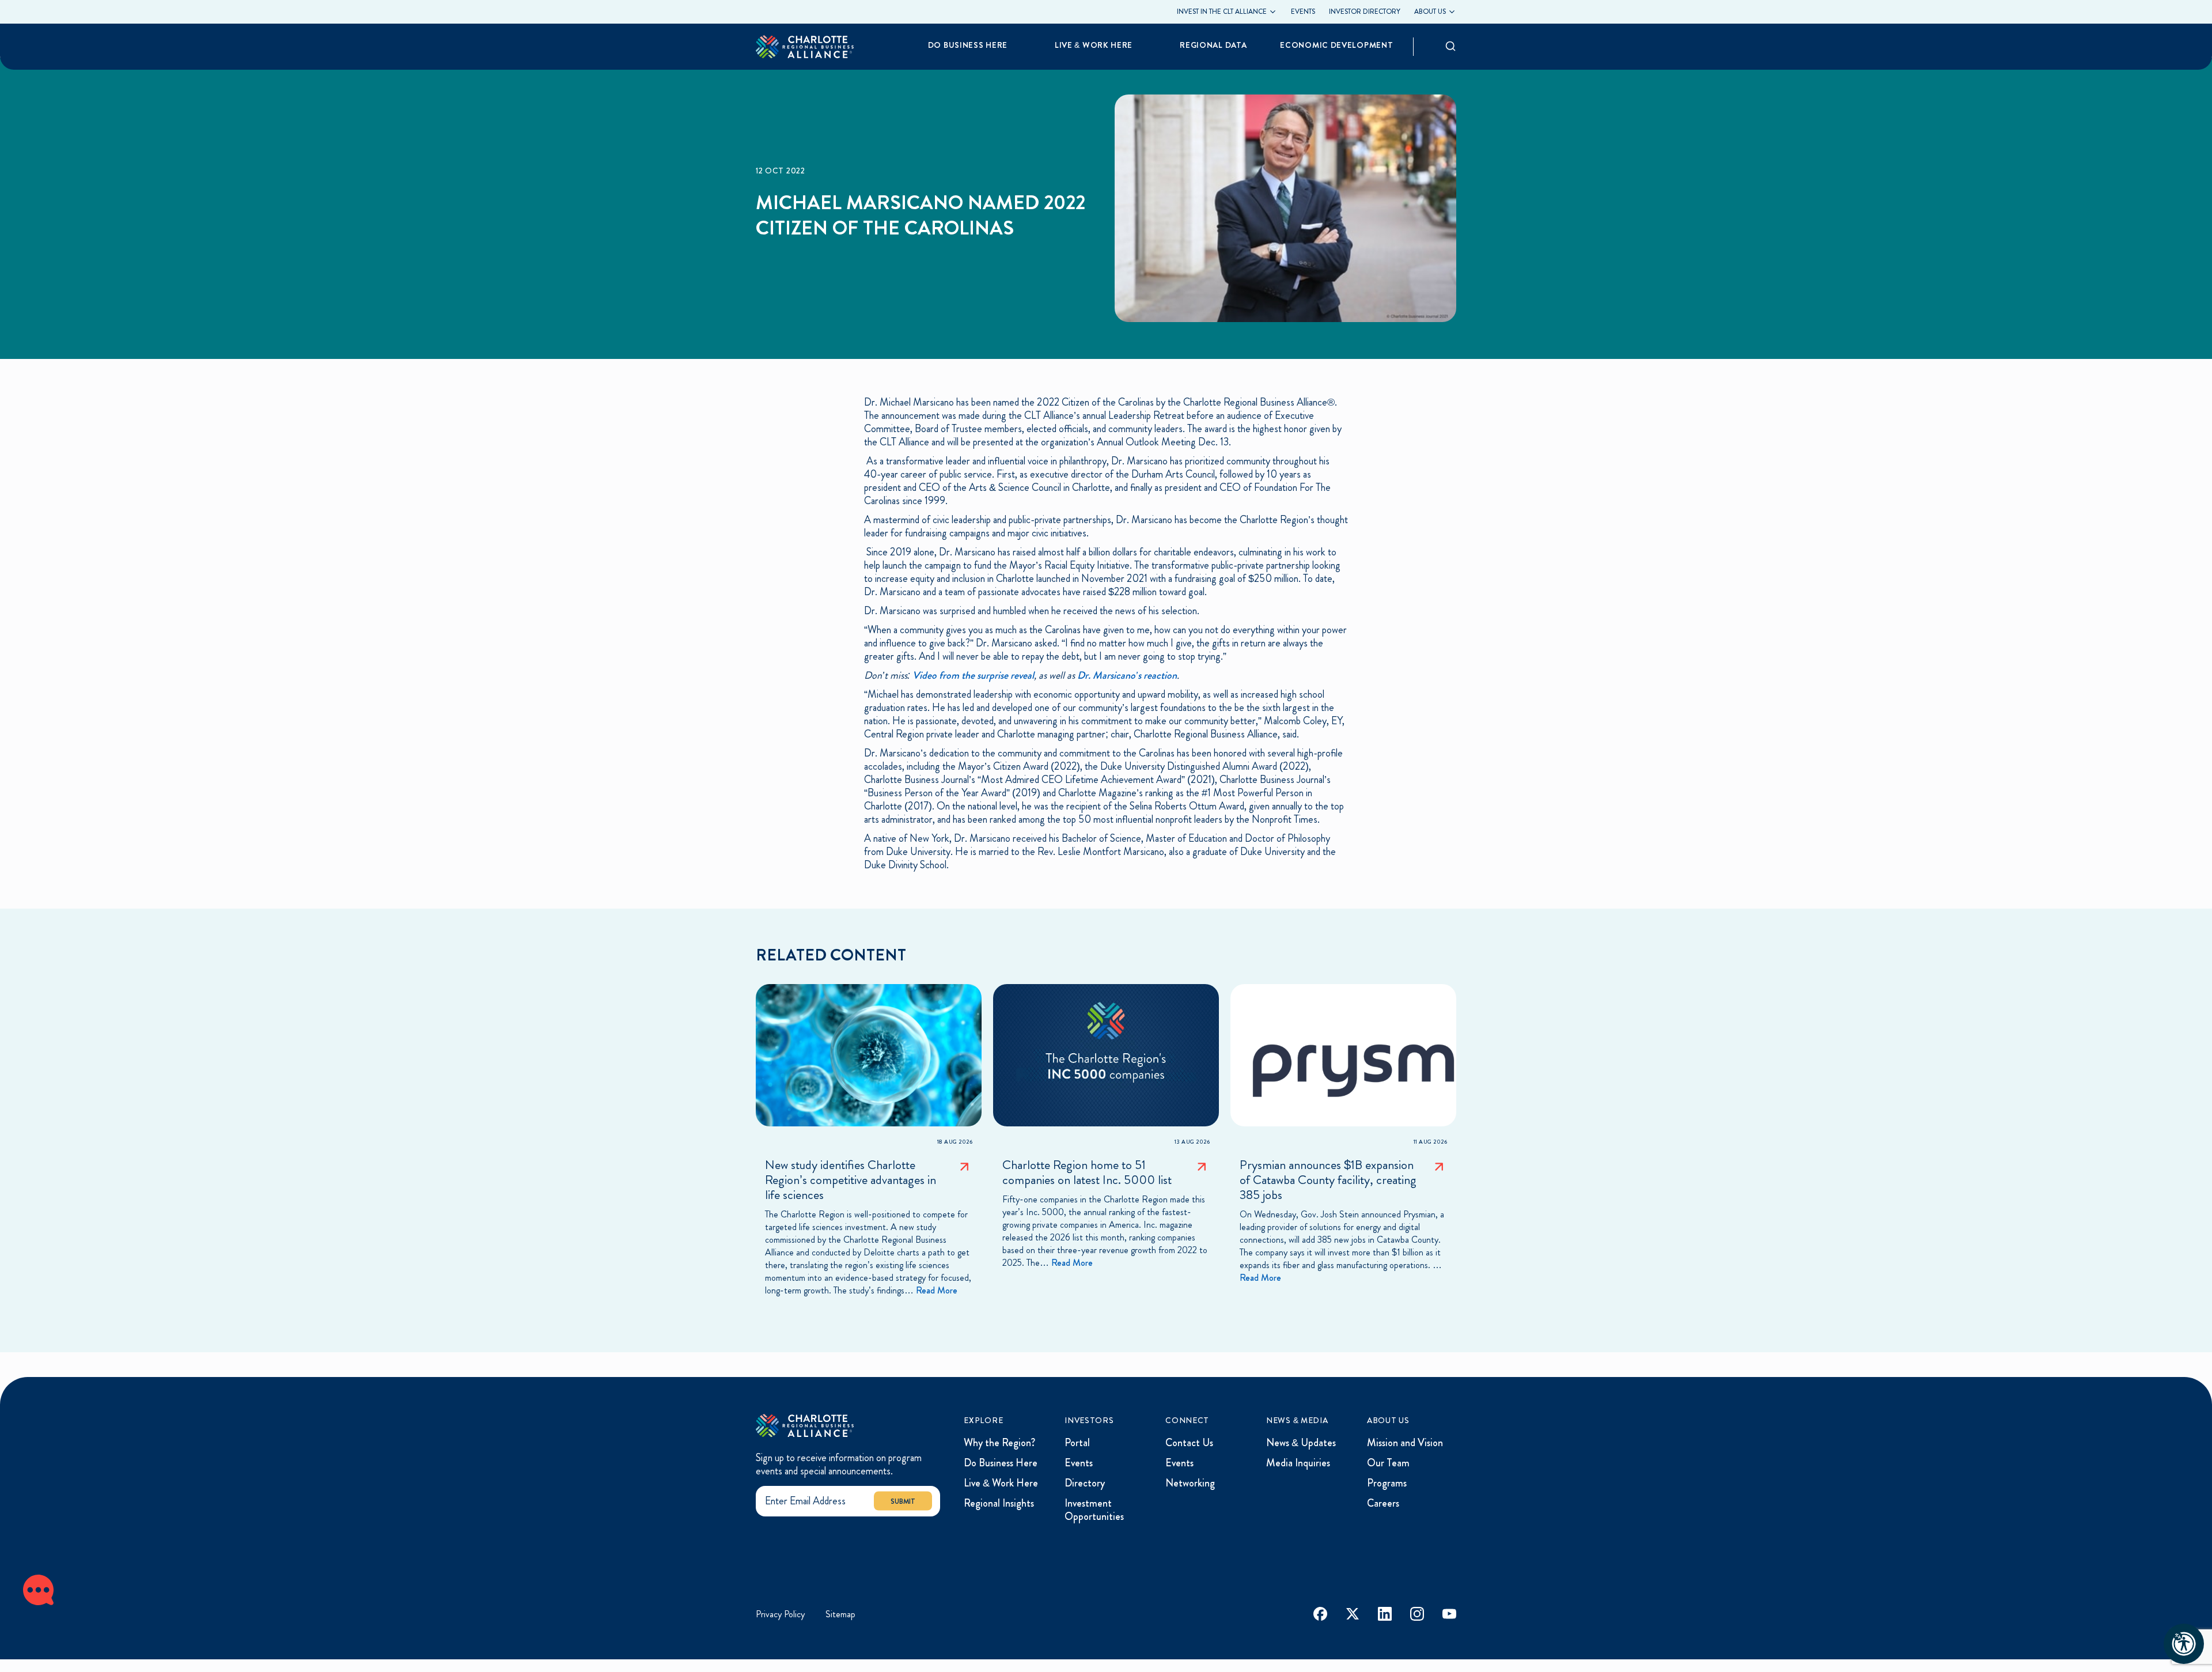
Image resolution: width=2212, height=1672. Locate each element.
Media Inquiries (1298, 1463)
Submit (903, 1501)
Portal (1077, 1443)
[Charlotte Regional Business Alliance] (805, 1426)
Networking (1190, 1483)
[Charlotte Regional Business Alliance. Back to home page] (805, 46)
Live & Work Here (1001, 1483)
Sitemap (840, 1614)
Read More (937, 1290)
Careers (1383, 1503)
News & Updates (1301, 1443)
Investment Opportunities (1094, 1510)
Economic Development (1336, 45)
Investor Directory (1365, 12)
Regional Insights (999, 1503)
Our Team (1388, 1463)
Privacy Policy (780, 1614)
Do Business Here (1001, 1463)
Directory (1085, 1483)
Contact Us (1189, 1443)
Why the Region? (999, 1443)
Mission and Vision (1405, 1443)
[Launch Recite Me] (2184, 1644)
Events (1303, 12)
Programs (1387, 1483)
